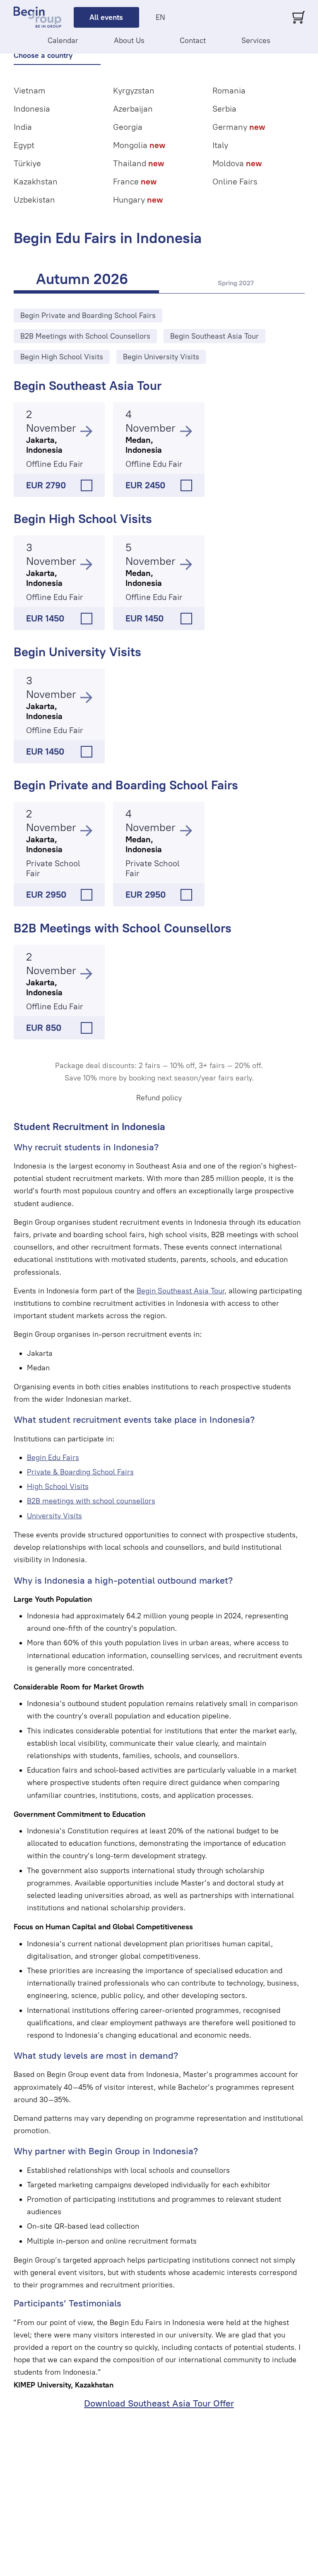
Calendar (63, 41)
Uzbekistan (34, 200)
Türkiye (27, 163)
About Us (129, 41)
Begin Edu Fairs (53, 1458)
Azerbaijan (133, 109)
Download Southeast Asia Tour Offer (159, 2403)
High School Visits (58, 1486)
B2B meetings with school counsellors (91, 1501)
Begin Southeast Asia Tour (88, 386)
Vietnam (30, 91)
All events (106, 17)
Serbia (224, 109)
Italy (220, 145)
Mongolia (139, 145)
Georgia (128, 127)
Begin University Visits (77, 652)
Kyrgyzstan (134, 91)
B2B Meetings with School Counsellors (123, 928)
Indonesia (32, 109)
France (135, 182)
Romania (229, 91)
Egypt (24, 145)
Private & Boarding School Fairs (80, 1472)
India (23, 127)
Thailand (139, 163)
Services (256, 41)
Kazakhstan (36, 182)
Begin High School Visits (83, 519)
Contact (193, 41)
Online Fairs (235, 182)
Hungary (138, 200)
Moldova (237, 163)
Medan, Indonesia (144, 445)
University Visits (54, 1516)
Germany (239, 127)
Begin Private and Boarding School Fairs (126, 785)
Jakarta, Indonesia (44, 445)
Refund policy (159, 1098)
